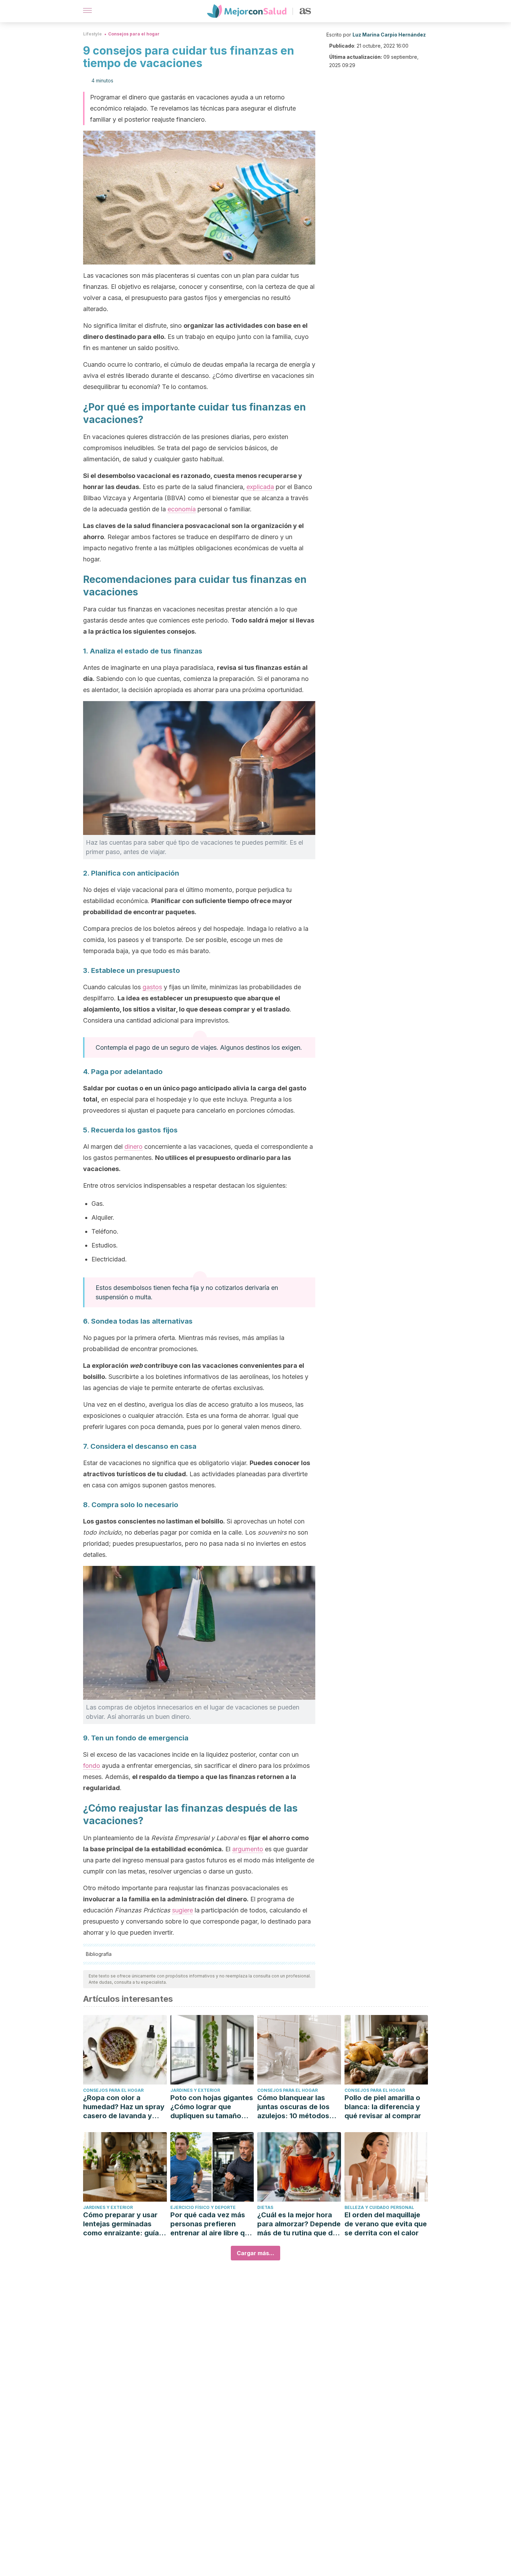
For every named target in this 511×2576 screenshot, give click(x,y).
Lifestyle (92, 34)
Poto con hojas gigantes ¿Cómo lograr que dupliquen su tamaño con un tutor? (212, 2107)
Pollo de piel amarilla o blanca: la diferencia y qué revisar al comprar (383, 2107)
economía (182, 509)
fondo (92, 1766)
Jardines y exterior (195, 2090)
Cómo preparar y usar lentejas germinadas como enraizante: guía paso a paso (121, 2224)
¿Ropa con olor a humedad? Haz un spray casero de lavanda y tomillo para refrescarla (124, 2107)
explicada (260, 487)
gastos (152, 987)
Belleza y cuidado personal (379, 2207)
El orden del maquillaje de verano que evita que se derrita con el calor (386, 2224)
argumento (248, 1849)
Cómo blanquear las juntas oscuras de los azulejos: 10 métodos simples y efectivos (293, 2107)
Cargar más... (255, 2253)
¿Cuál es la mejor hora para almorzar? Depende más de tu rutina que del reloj (299, 2224)
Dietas (265, 2207)
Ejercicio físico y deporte (203, 2207)
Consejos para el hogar (134, 34)
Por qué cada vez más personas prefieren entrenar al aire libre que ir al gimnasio (212, 2224)
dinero (133, 1147)
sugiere (182, 1910)
